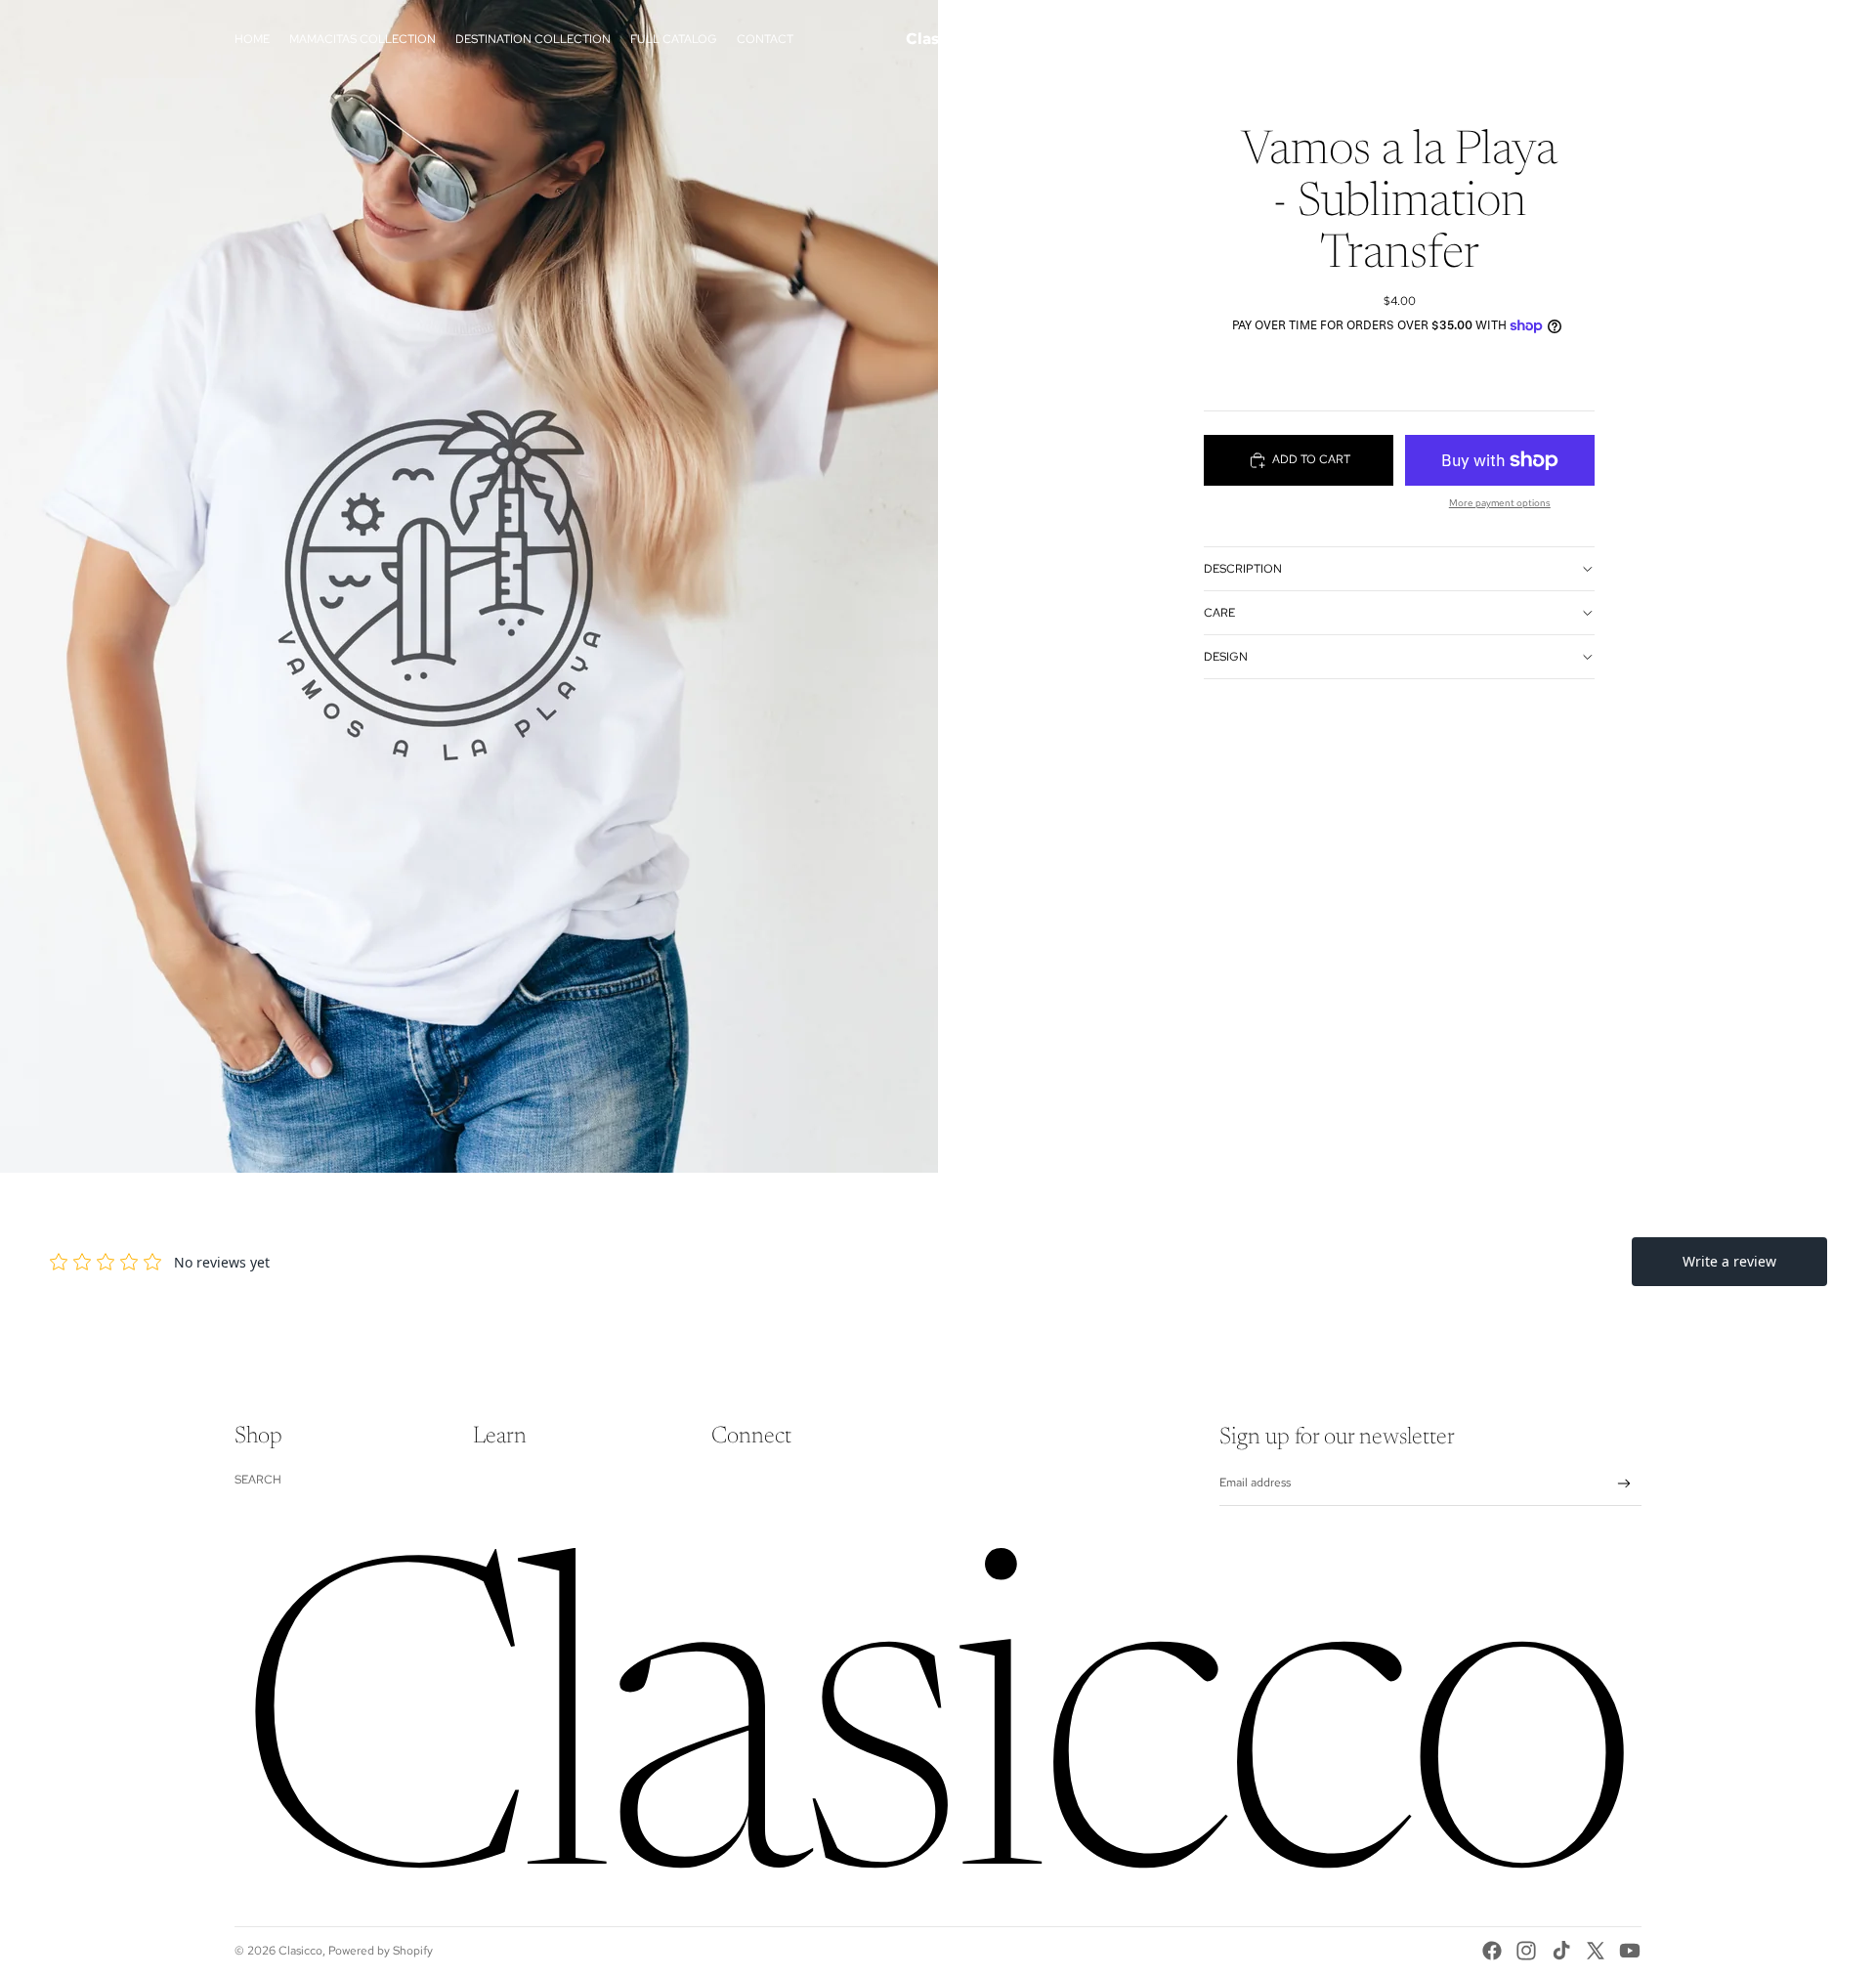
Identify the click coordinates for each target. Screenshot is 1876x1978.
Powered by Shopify (381, 1951)
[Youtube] (1630, 1951)
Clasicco (300, 1951)
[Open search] (1536, 39)
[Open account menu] (1577, 39)
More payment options (1500, 503)
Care (1219, 612)
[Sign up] (1624, 1484)
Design (1226, 656)
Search (258, 1480)
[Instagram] (1526, 1951)
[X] (1596, 1951)
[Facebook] (1492, 1951)
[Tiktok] (1561, 1951)
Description (1243, 568)
